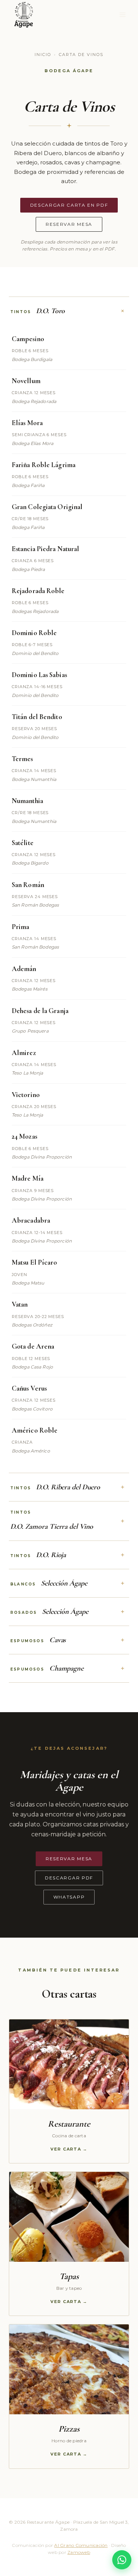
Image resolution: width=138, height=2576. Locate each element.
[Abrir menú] (122, 15)
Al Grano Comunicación (81, 2545)
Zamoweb (79, 2552)
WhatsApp (69, 1897)
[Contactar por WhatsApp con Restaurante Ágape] (122, 2560)
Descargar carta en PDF (69, 205)
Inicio (43, 55)
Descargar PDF (69, 1878)
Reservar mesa (69, 224)
